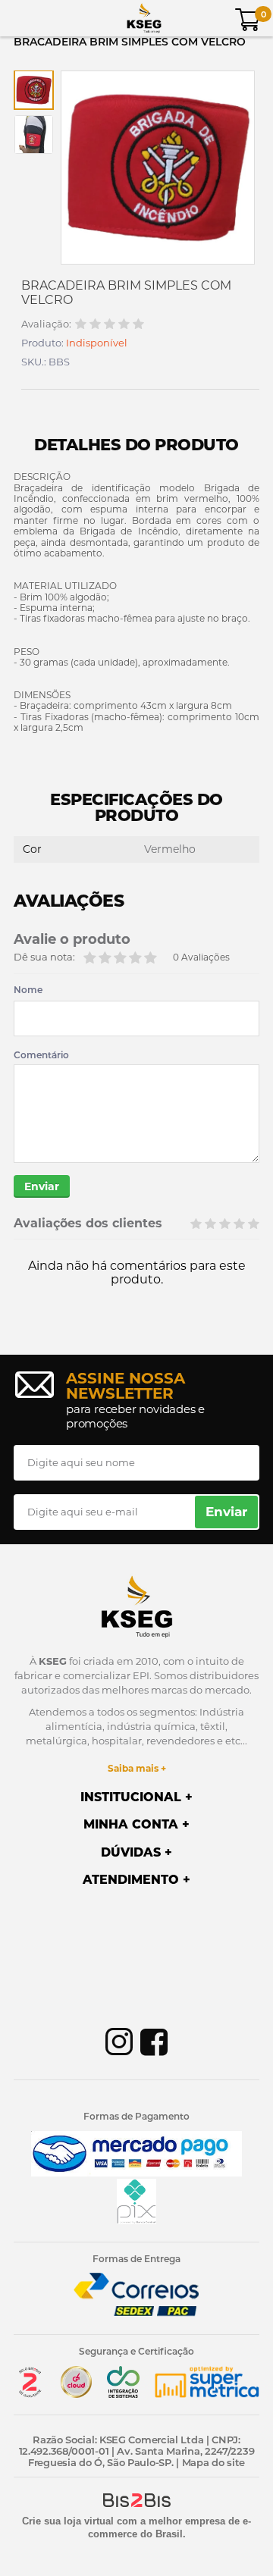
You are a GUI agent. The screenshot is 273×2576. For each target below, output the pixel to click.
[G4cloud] (77, 2394)
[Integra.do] (123, 2394)
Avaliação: (46, 324)
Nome (28, 990)
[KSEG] (144, 18)
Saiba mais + (137, 1768)
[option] (34, 90)
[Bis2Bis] (30, 2394)
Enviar (42, 1186)
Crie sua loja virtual (68, 2521)
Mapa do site (213, 2462)
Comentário (41, 1055)
